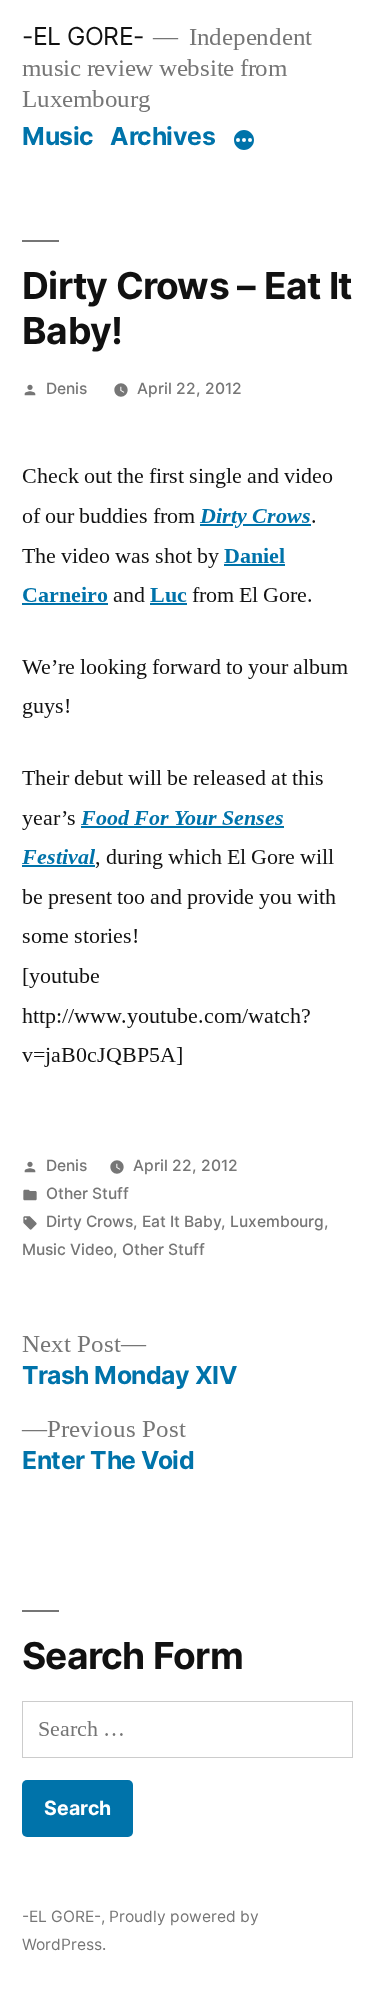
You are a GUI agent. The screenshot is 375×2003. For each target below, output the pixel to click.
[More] (244, 140)
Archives (162, 136)
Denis (66, 388)
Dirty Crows (255, 516)
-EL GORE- (83, 36)
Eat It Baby (181, 1221)
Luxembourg (277, 1221)
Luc (168, 595)
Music (58, 136)
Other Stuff (87, 1193)
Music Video (67, 1249)
